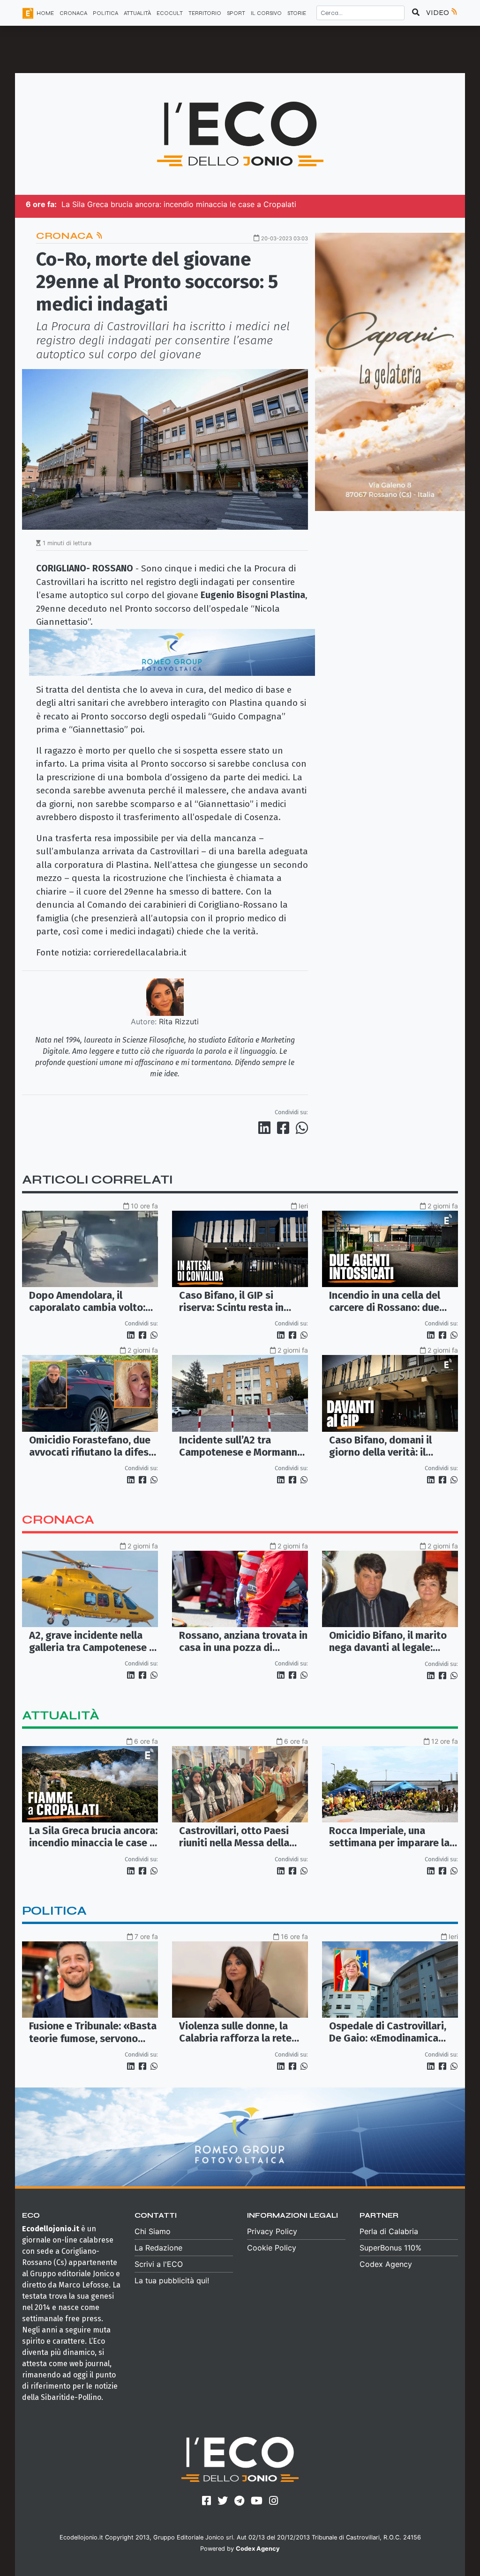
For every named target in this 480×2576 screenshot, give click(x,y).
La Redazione (158, 2248)
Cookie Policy (272, 2248)
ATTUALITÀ (137, 13)
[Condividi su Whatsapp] (301, 1128)
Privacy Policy (272, 2231)
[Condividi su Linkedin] (266, 1128)
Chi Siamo (153, 2231)
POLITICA (105, 13)
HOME (45, 13)
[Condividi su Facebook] (285, 1128)
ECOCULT (170, 13)
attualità (61, 1715)
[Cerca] (416, 13)
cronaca (58, 1520)
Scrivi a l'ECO (159, 2264)
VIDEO (438, 12)
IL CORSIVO (266, 13)
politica (54, 1911)
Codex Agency (386, 2264)
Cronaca (66, 236)
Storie (297, 13)
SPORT (236, 13)
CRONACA (73, 13)
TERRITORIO (205, 13)
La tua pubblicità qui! (172, 2280)
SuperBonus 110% (390, 2248)
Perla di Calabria (389, 2231)
